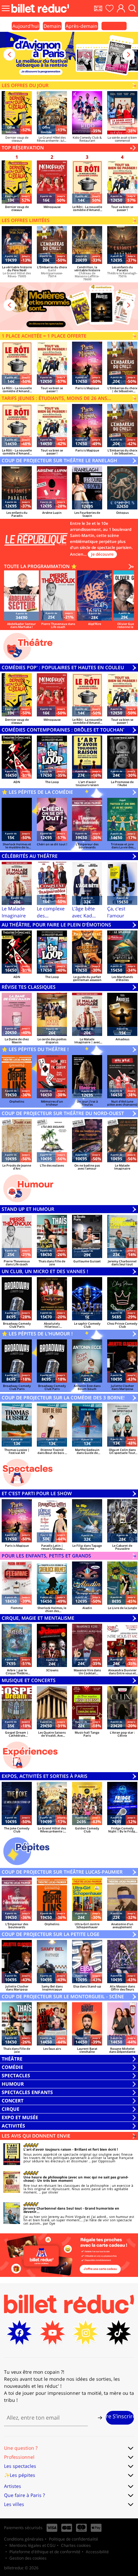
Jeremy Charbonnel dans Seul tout (53, 2208)
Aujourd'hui (26, 26)
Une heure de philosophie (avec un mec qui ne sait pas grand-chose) (76, 2179)
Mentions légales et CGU (32, 2545)
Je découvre (102, 554)
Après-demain (82, 26)
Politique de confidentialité (74, 2539)
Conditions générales (24, 2539)
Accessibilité (97, 2552)
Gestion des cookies (28, 2558)
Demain (52, 26)
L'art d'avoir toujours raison (47, 2149)
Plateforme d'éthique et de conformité (45, 2552)
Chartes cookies (76, 2545)
